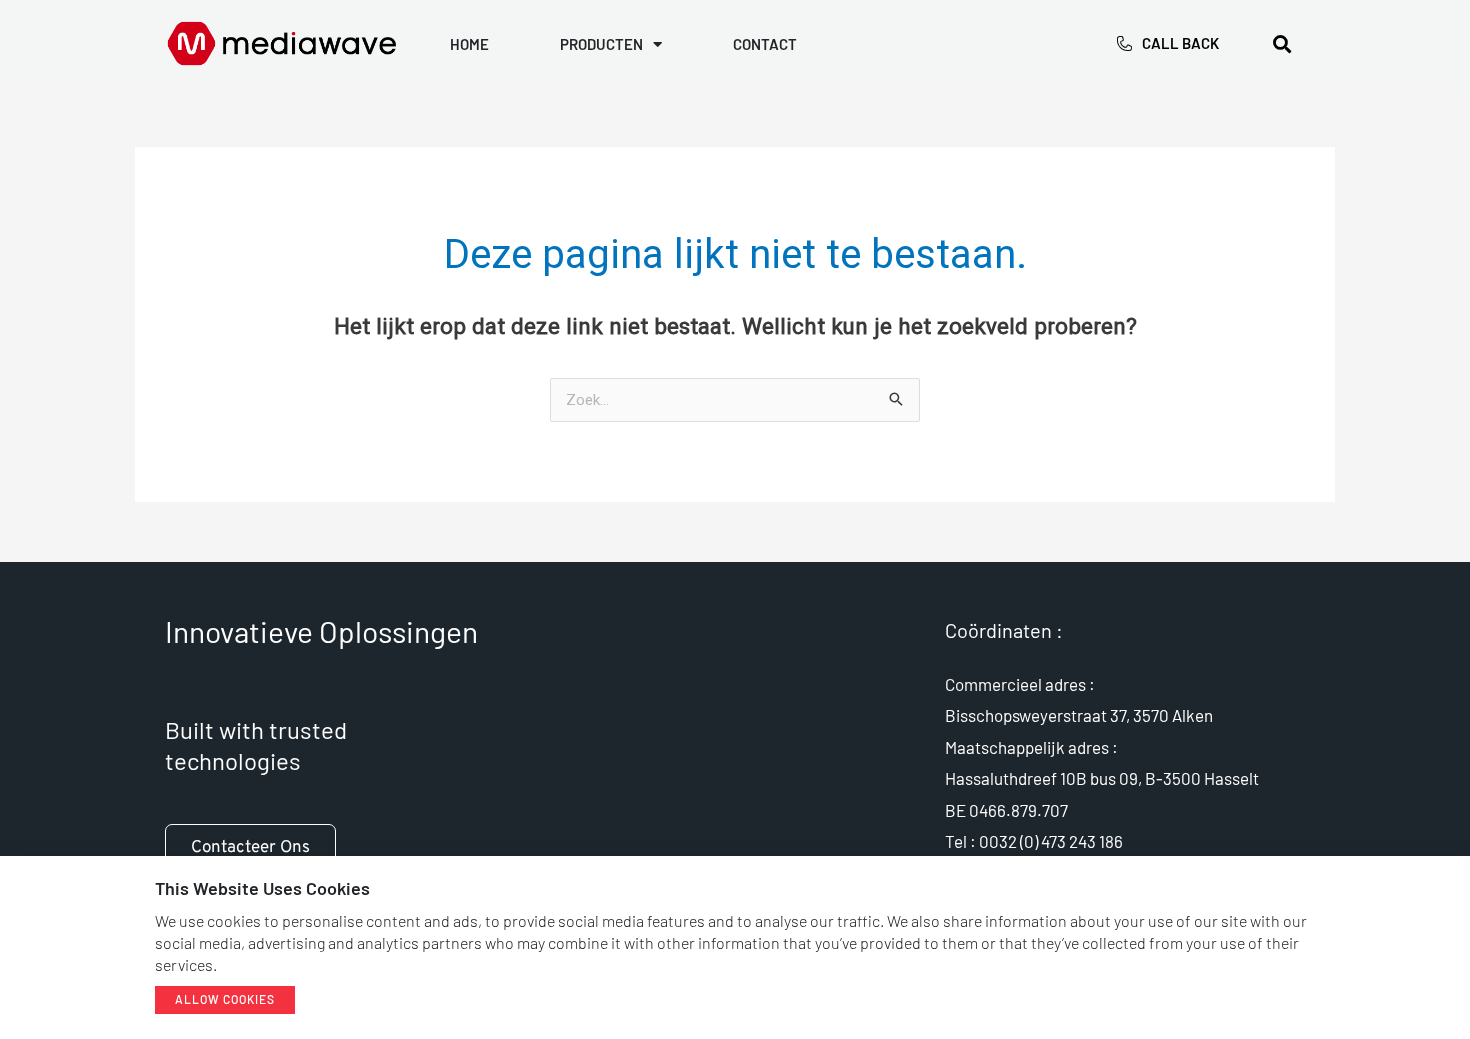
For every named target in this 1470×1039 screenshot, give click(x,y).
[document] (735, 519)
